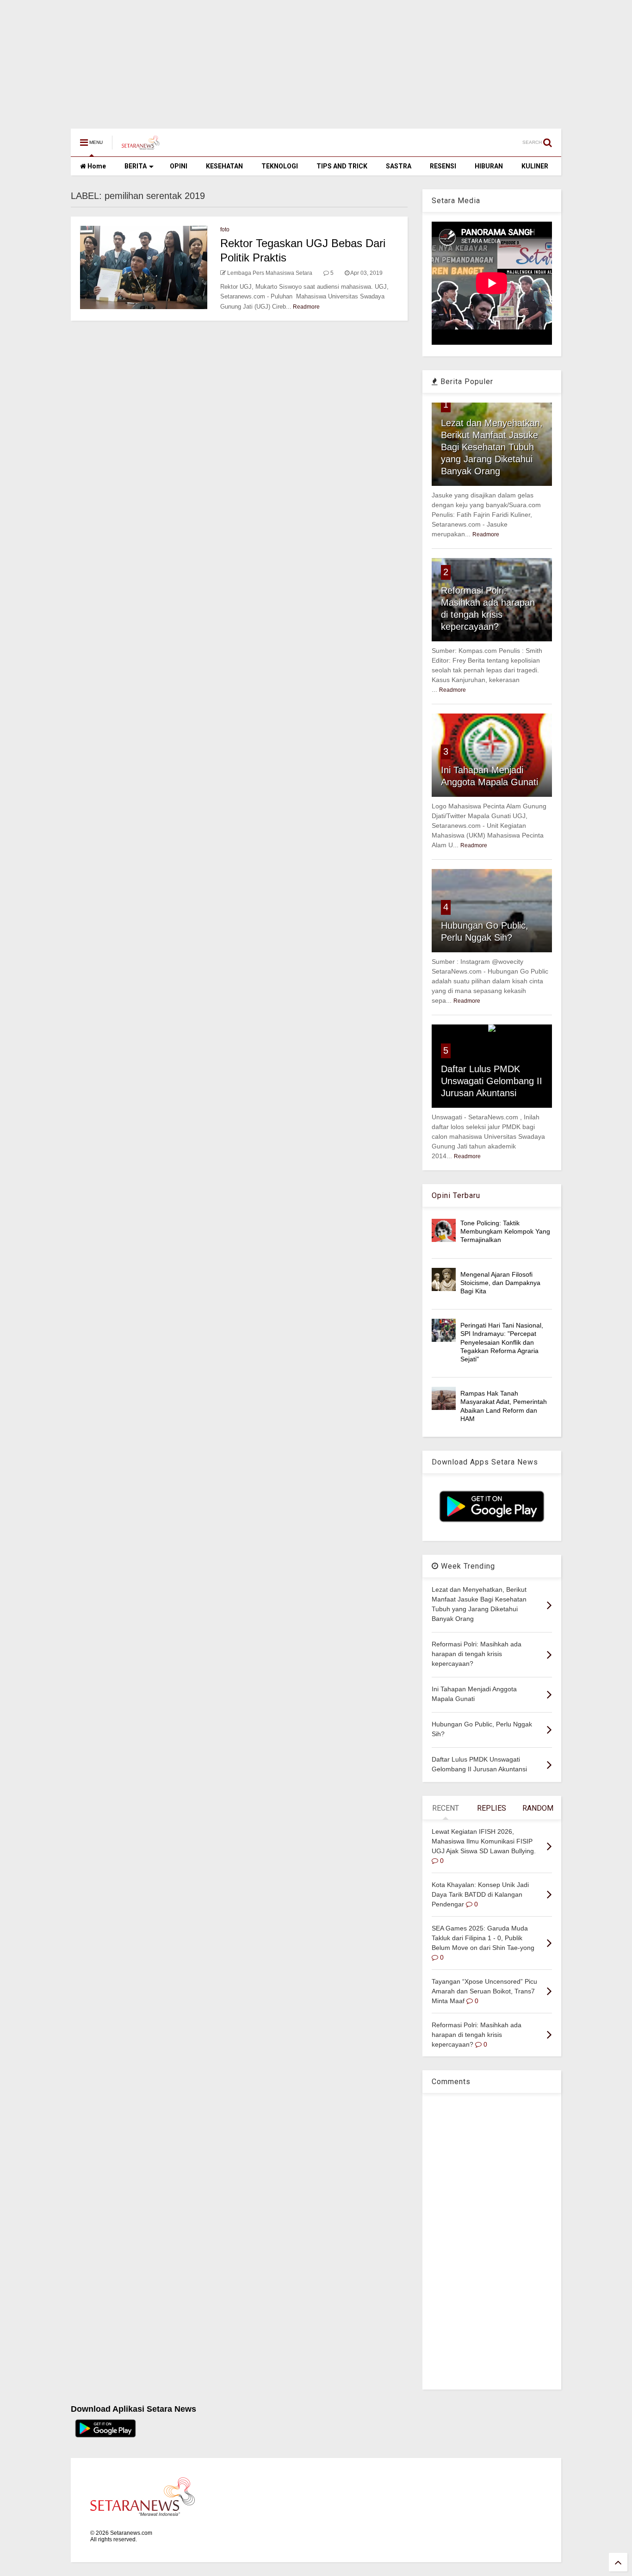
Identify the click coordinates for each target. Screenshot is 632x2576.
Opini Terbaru (456, 1195)
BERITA (136, 166)
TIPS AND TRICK (342, 166)
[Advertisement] (278, 60)
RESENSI (443, 166)
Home (96, 166)
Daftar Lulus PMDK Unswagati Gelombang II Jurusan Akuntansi (492, 1081)
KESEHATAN (224, 166)
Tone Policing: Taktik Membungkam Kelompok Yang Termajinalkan (505, 1231)
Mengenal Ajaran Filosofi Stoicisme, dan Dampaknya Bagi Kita (500, 1283)
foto (225, 230)
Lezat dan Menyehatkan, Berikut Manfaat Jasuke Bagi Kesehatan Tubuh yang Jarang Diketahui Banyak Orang (492, 447)
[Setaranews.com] (141, 145)
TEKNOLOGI (280, 166)
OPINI (179, 166)
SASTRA (399, 166)
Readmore (306, 307)
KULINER (535, 166)
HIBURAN (489, 166)
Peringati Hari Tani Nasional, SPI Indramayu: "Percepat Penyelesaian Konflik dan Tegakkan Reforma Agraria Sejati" (502, 1342)
